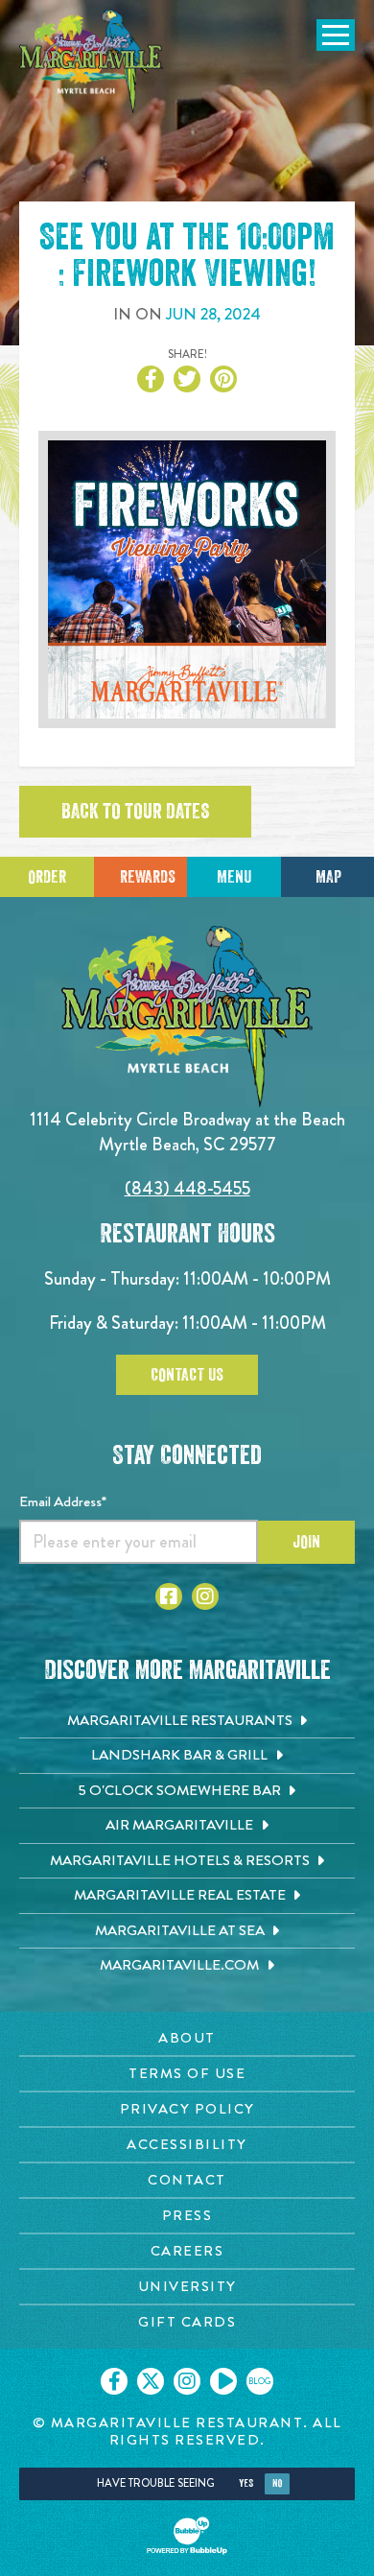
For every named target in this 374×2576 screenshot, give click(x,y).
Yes (246, 2483)
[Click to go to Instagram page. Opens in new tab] (205, 1596)
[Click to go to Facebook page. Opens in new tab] (169, 1596)
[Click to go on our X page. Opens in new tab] (151, 2381)
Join (306, 1542)
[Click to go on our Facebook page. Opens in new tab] (114, 2381)
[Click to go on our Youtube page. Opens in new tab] (223, 2381)
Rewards (148, 877)
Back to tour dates (135, 812)
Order (47, 877)
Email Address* (63, 1501)
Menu (234, 877)
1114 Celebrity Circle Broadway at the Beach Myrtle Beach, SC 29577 (187, 1132)
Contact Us (187, 1375)
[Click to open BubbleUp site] (187, 2536)
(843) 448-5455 (187, 1188)
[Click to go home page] (91, 61)
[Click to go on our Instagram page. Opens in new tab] (187, 2381)
